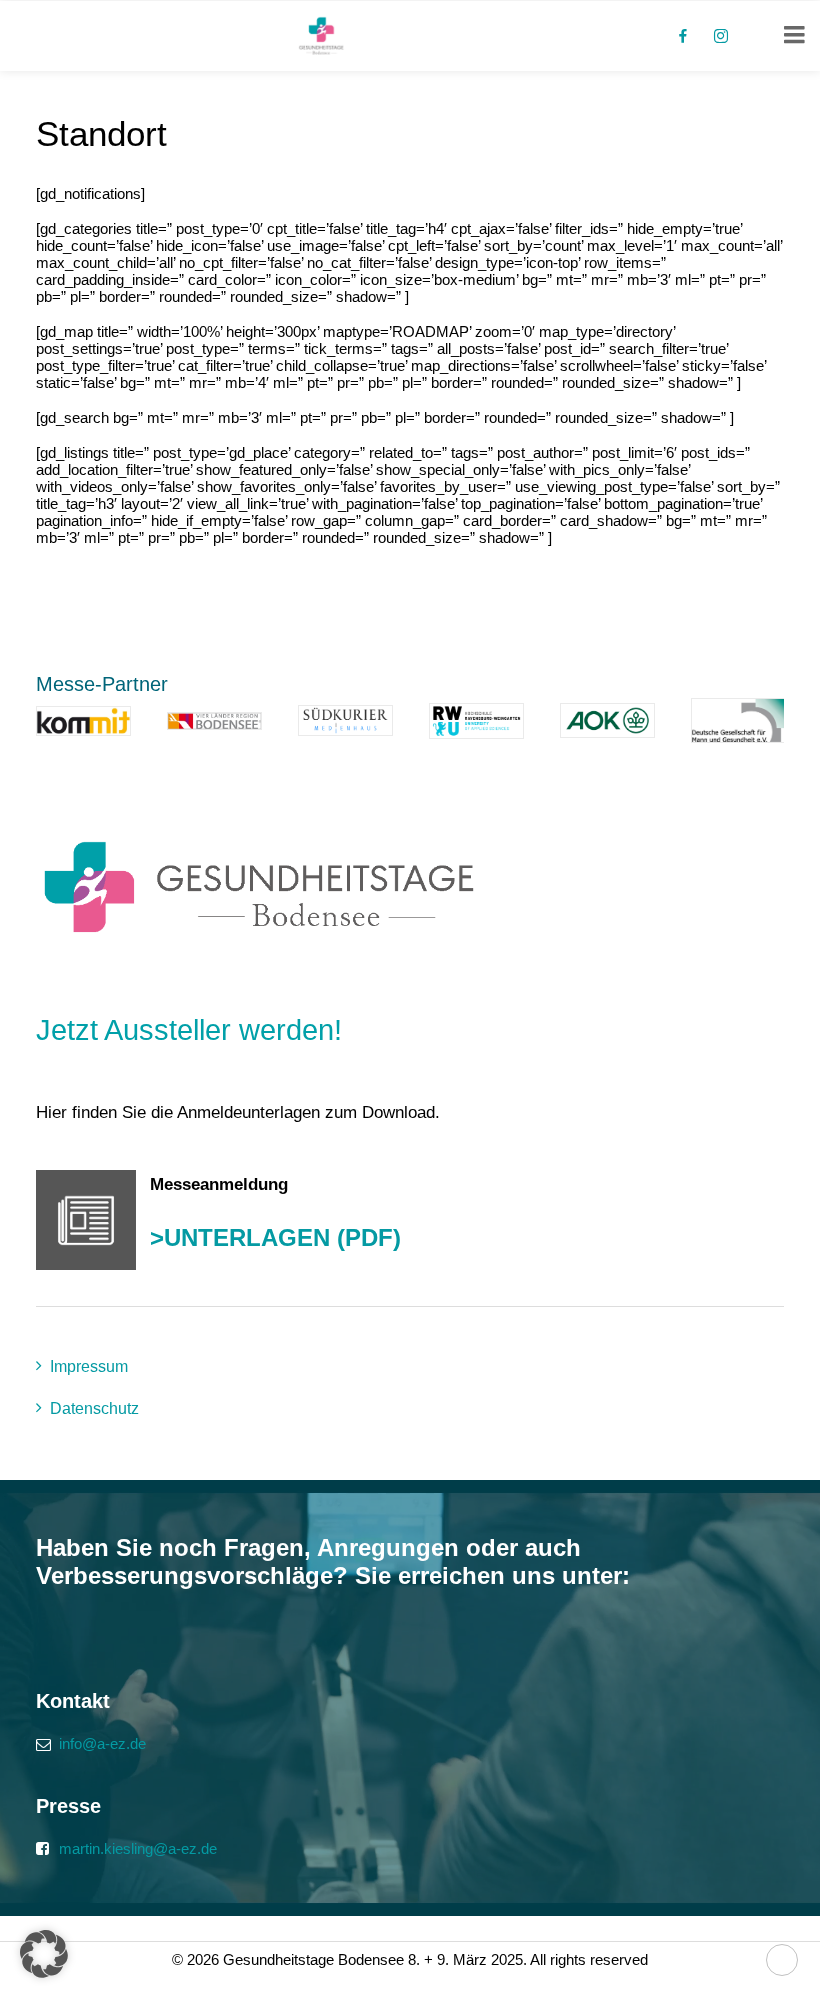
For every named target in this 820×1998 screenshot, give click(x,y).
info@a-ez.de (102, 1743)
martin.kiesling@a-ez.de (138, 1848)
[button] (44, 1954)
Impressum (89, 1366)
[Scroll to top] (782, 1958)
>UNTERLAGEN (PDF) (275, 1237)
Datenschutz (94, 1408)
